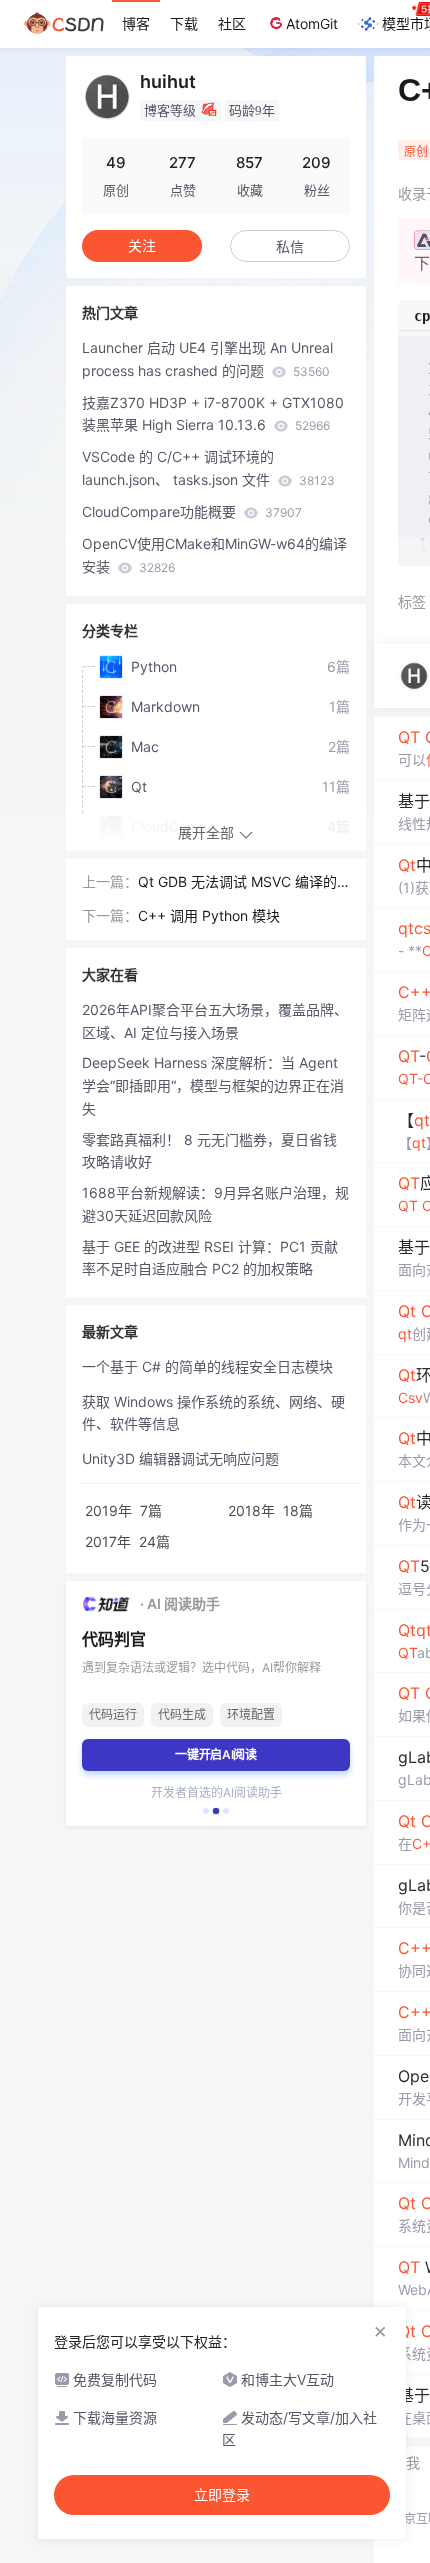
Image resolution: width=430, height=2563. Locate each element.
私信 (290, 246)
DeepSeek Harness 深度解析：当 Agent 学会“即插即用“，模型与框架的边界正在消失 (213, 1085)
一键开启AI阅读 (216, 1754)
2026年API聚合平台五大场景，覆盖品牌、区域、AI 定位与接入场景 (215, 1021)
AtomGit (312, 23)
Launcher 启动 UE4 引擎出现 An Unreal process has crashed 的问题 (207, 359)
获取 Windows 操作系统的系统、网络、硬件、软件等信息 (213, 1413)
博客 (136, 23)
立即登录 (222, 2495)
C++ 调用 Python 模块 (209, 915)
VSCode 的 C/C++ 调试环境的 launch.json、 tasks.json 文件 (208, 468)
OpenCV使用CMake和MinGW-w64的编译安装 (214, 555)
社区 (232, 23)
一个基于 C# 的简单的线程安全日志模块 (207, 1366)
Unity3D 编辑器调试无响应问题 (180, 1458)
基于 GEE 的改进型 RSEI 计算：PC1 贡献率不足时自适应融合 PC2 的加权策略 (210, 1258)
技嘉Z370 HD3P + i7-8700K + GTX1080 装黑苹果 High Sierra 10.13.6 (213, 414)
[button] (206, 1811)
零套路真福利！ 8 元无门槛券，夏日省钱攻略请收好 (209, 1151)
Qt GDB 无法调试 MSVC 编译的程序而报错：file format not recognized (242, 883)
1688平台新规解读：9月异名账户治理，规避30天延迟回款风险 (215, 1204)
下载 (184, 23)
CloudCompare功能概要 (192, 511)
